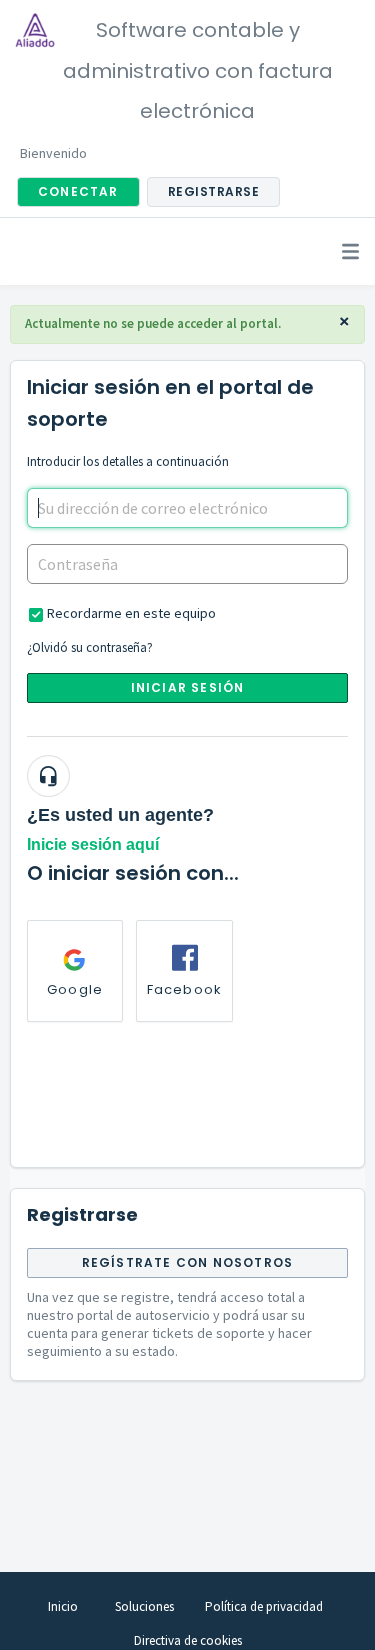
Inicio (63, 1606)
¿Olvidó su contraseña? (90, 647)
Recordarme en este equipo (131, 613)
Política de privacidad (264, 1606)
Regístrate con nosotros (188, 1262)
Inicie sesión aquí (93, 844)
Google (75, 989)
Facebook (185, 989)
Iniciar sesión (188, 687)
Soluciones (144, 1606)
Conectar (78, 191)
